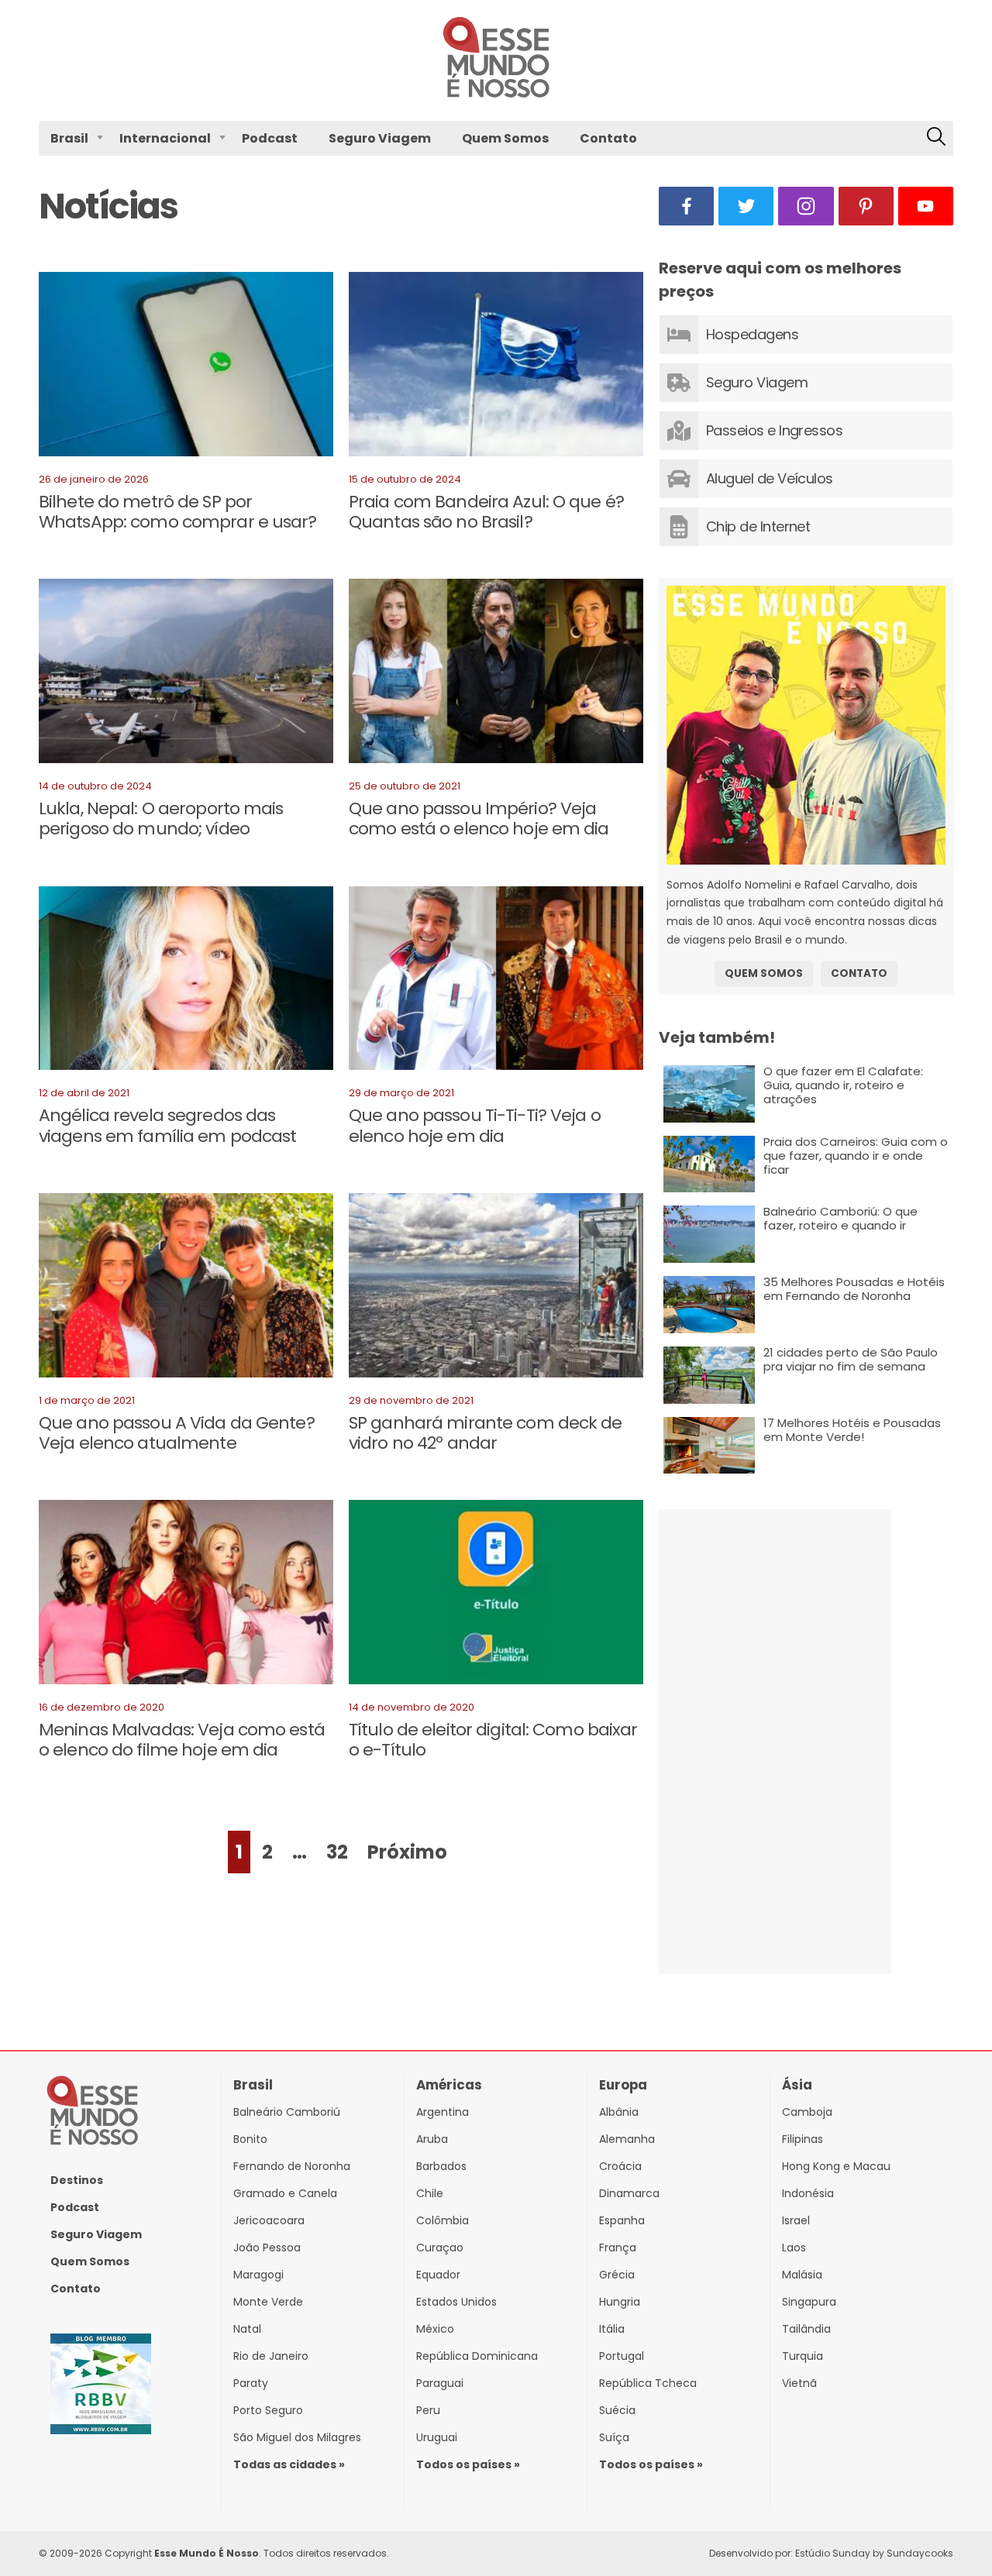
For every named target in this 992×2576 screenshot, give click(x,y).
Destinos (77, 2180)
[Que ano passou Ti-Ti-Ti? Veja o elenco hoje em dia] (496, 982)
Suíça (614, 2437)
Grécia (617, 2275)
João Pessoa (267, 2248)
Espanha (622, 2220)
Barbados (441, 2166)
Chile (430, 2193)
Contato (608, 138)
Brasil (69, 138)
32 (337, 1852)
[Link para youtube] (926, 206)
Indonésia (808, 2193)
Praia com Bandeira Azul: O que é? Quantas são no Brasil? (486, 512)
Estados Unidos (456, 2302)
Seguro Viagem (380, 138)
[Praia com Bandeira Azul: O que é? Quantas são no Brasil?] (496, 367)
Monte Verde (268, 2302)
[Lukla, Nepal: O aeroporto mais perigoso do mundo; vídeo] (186, 674)
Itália (612, 2329)
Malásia (802, 2275)
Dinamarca (629, 2193)
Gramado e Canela (285, 2193)
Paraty (251, 2383)
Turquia (803, 2356)
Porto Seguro (268, 2410)
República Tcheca (648, 2383)
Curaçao (440, 2248)
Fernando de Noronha (292, 2166)
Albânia (619, 2112)
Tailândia (806, 2329)
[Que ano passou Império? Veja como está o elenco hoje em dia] (496, 674)
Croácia (620, 2166)
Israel (796, 2220)
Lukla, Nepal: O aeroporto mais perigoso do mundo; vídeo (161, 819)
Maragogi (258, 2275)
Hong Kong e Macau (836, 2166)
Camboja (807, 2112)
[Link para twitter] (746, 206)
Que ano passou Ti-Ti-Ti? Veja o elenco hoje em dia (475, 1125)
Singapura (809, 2302)
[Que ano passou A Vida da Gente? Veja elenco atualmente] (186, 1288)
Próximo (407, 1852)
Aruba (432, 2139)
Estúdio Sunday (833, 2553)
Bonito (250, 2139)
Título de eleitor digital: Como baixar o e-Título (493, 1740)
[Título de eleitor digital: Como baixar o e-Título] (496, 1595)
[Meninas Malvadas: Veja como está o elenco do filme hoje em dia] (186, 1595)
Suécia (617, 2410)
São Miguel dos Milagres (297, 2437)
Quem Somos (505, 138)
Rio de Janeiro (271, 2356)
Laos (794, 2248)
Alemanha (627, 2139)
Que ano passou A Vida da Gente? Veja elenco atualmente (177, 1433)
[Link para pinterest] (866, 206)
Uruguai (437, 2437)
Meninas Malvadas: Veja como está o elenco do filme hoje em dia (182, 1740)
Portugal (622, 2356)
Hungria (620, 2302)
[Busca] (936, 138)
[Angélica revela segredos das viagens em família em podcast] (186, 982)
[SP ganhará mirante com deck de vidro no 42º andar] (496, 1288)
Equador (438, 2275)
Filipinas (803, 2139)
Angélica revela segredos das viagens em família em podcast (167, 1125)
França (618, 2248)
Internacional (165, 138)
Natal (247, 2329)
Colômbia (443, 2220)
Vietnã (799, 2383)
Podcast (270, 138)
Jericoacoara (269, 2220)
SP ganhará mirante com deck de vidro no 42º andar (486, 1433)
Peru (428, 2410)
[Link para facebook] (686, 206)
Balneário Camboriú (287, 2112)
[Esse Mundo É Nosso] (496, 94)
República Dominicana (477, 2356)
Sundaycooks (920, 2553)
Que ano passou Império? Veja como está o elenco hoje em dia (479, 819)
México (435, 2329)
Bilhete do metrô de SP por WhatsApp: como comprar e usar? (178, 512)
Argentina (443, 2112)
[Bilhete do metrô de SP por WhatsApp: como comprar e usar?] (186, 367)
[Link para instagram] (806, 206)
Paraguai (440, 2383)
